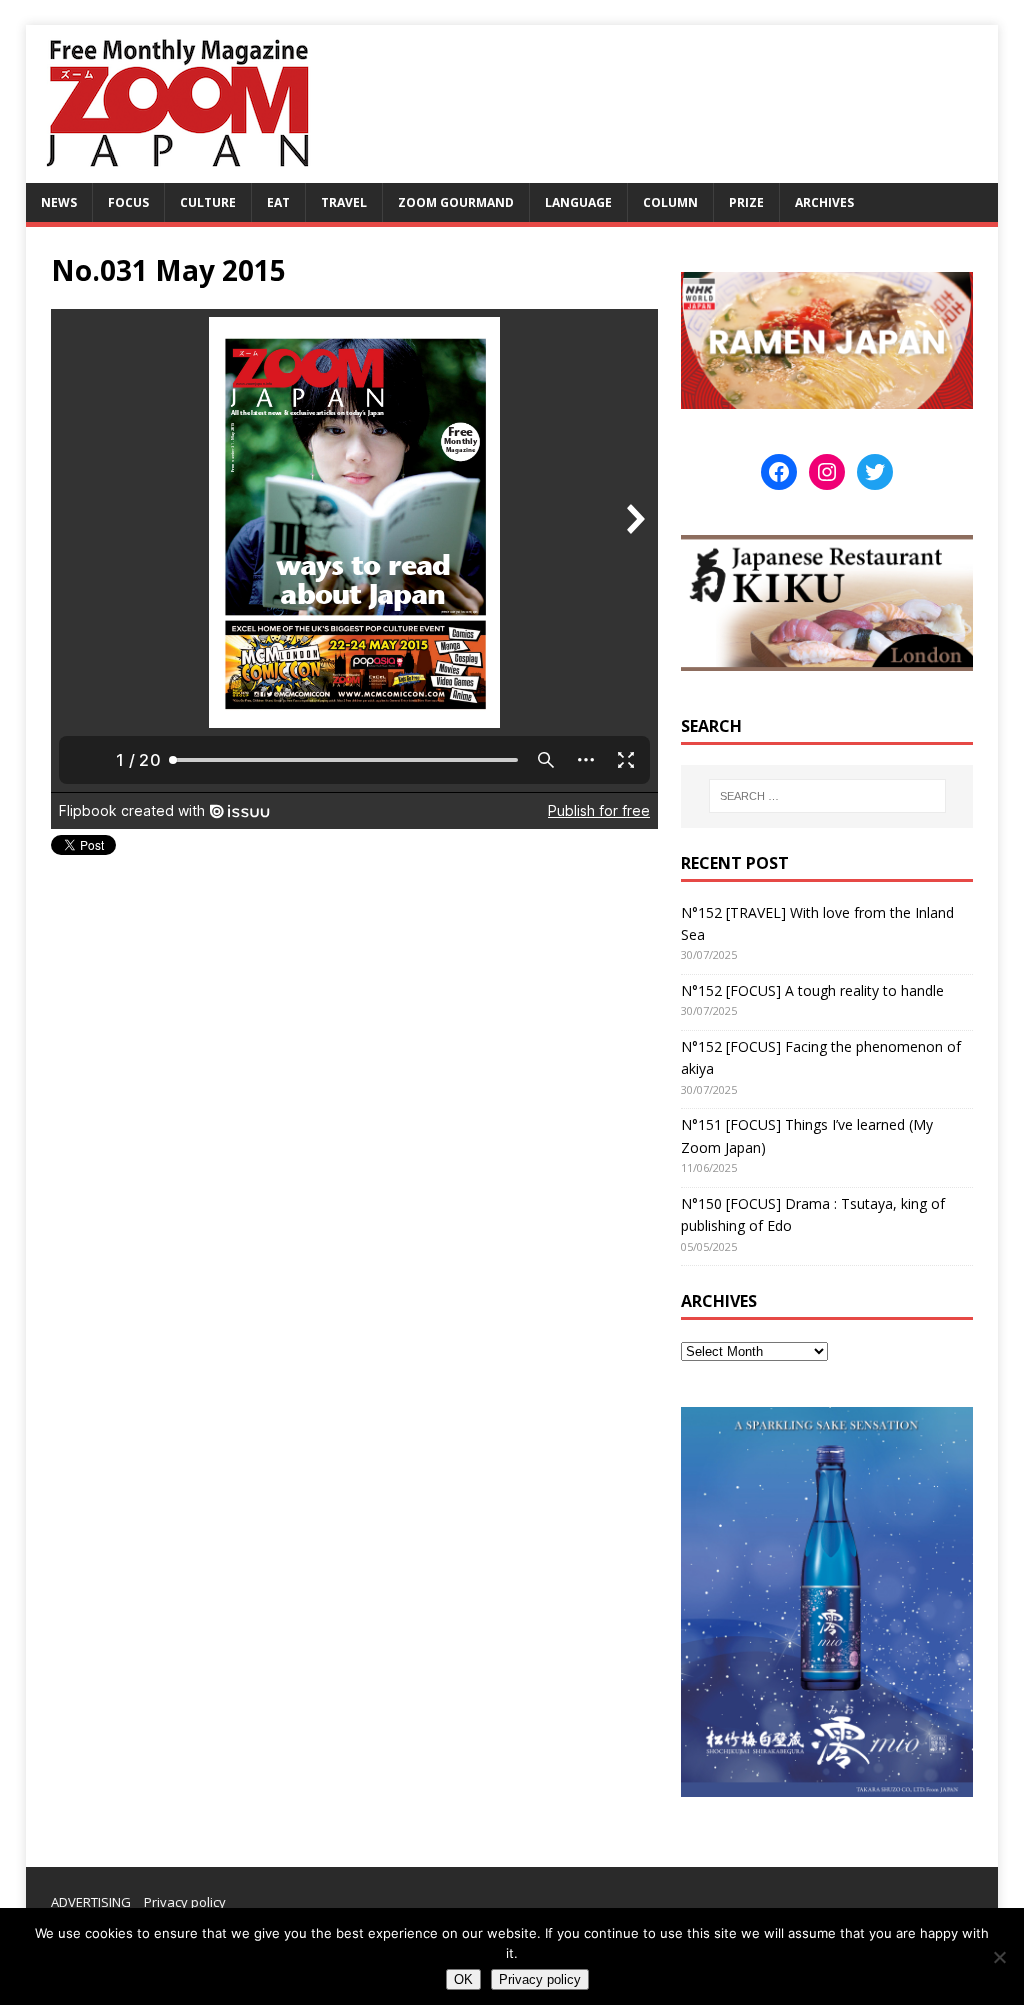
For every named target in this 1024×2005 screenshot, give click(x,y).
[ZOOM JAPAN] (176, 171)
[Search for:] (827, 796)
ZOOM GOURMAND (456, 202)
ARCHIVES (824, 202)
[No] (999, 1957)
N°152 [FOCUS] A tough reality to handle (812, 990)
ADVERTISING (91, 1902)
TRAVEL (344, 202)
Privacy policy (185, 1902)
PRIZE (746, 202)
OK (463, 1979)
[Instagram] (827, 472)
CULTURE (208, 202)
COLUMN (670, 202)
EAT (278, 202)
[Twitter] (875, 472)
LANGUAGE (578, 202)
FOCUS (128, 202)
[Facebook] (779, 472)
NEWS (59, 202)
